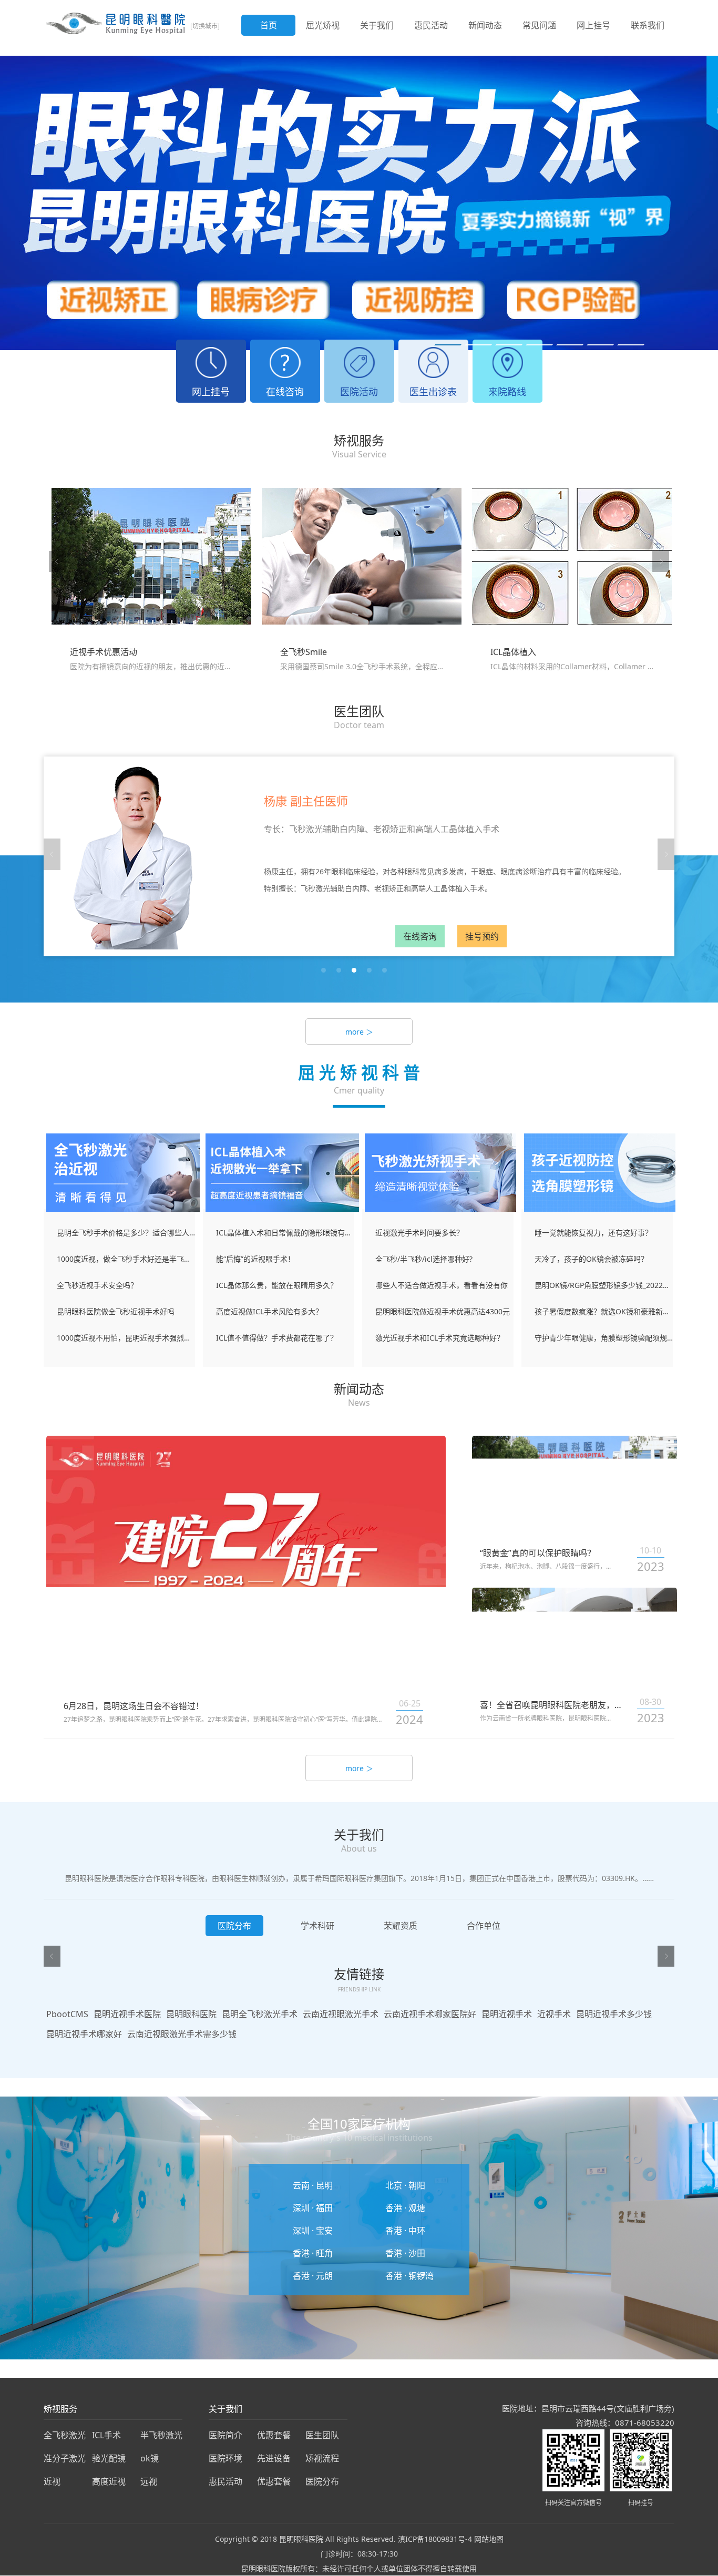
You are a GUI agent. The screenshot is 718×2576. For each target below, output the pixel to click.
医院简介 (225, 2435)
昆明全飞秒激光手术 (260, 2014)
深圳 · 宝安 (313, 2231)
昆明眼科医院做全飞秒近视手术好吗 (116, 1311)
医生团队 (322, 2435)
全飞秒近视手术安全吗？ (97, 1285)
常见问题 (539, 25)
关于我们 (377, 25)
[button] (448, 345)
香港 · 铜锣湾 (409, 2276)
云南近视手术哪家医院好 (430, 2014)
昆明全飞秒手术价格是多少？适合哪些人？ (126, 1233)
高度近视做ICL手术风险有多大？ (269, 1311)
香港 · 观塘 (405, 2208)
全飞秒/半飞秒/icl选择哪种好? (424, 1259)
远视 (149, 2481)
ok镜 (150, 2458)
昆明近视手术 (507, 2014)
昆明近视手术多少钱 (614, 2014)
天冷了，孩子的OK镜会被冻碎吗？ (591, 1259)
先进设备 (274, 2458)
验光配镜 (109, 2458)
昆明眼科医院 (191, 2014)
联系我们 (648, 25)
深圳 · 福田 (313, 2208)
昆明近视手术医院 (127, 2014)
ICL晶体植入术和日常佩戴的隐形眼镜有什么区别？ (285, 1233)
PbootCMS (67, 2014)
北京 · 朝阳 (405, 2185)
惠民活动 (431, 25)
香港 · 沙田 (405, 2253)
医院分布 (322, 2481)
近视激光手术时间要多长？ (419, 1233)
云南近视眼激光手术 (341, 2014)
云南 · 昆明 (313, 2185)
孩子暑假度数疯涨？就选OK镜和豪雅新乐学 (604, 1311)
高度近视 (109, 2481)
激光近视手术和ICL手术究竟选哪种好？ (440, 1338)
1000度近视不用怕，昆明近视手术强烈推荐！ (126, 1338)
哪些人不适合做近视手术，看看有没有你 (442, 1285)
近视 (52, 2481)
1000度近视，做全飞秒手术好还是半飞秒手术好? (126, 1259)
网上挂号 (593, 25)
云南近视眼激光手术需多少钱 (182, 2034)
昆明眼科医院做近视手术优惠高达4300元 (443, 1311)
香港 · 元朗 (313, 2276)
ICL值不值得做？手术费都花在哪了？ (277, 1338)
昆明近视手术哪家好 (84, 2034)
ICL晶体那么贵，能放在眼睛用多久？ (277, 1285)
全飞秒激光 (65, 2435)
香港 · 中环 (405, 2231)
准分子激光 (65, 2458)
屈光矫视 (323, 25)
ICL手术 (106, 2435)
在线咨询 (420, 936)
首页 (269, 25)
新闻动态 (485, 25)
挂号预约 (482, 936)
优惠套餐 (274, 2435)
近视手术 (554, 2014)
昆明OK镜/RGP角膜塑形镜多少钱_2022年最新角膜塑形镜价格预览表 (604, 1285)
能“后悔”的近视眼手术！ (255, 1259)
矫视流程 (322, 2458)
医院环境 (225, 2458)
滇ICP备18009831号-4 (435, 2539)
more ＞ (359, 1032)
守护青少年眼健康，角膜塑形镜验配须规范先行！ (604, 1338)
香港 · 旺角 (313, 2253)
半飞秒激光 (161, 2435)
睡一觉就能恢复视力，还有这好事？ (593, 1233)
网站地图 (489, 2539)
